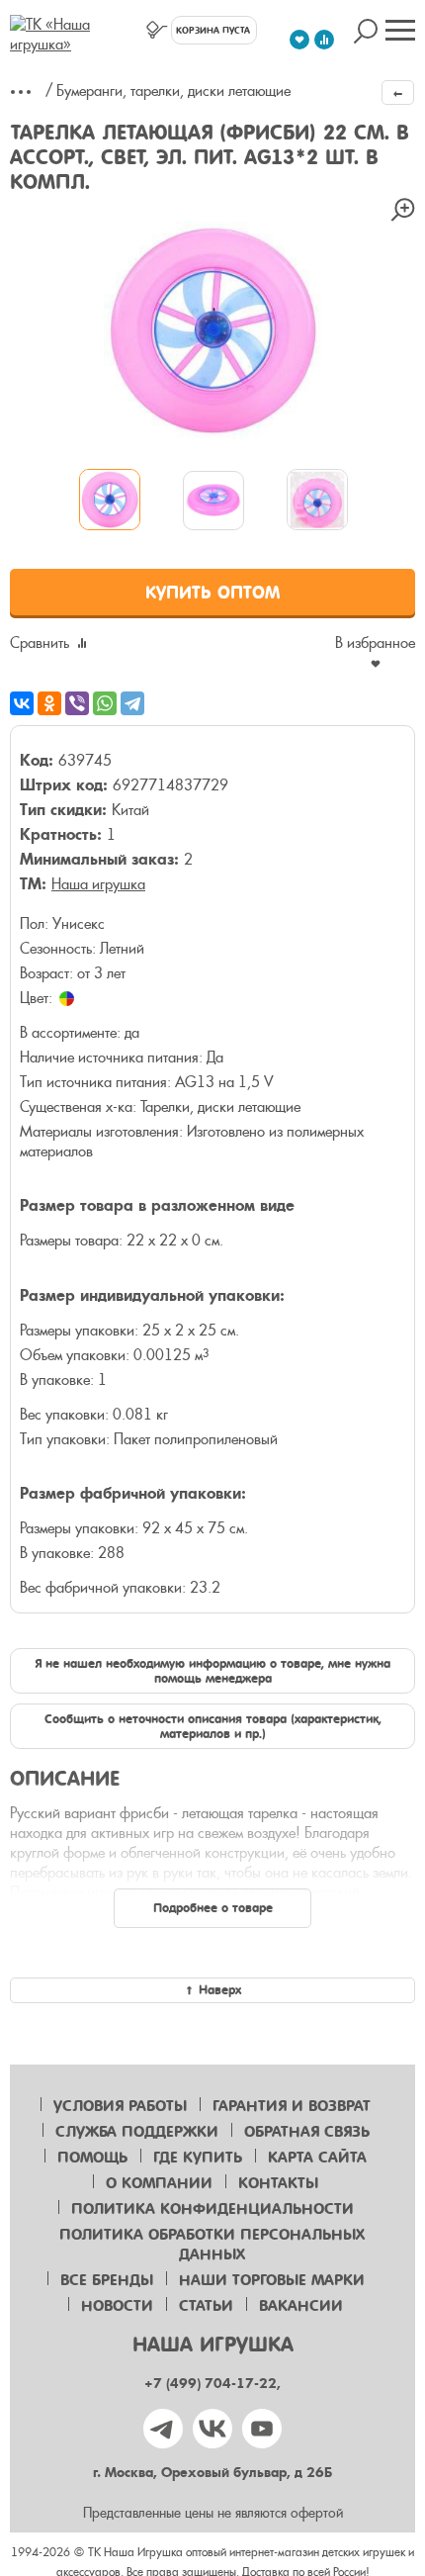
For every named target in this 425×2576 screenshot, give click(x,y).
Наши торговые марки (272, 2280)
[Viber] (77, 703)
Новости (117, 2306)
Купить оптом (212, 593)
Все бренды (107, 2280)
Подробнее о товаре (213, 1908)
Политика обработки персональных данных (212, 2245)
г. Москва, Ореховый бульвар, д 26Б (212, 2473)
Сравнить (40, 643)
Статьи (206, 2306)
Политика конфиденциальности (212, 2209)
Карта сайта (317, 2158)
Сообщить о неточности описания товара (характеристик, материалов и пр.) (213, 1726)
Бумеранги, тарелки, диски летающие (173, 91)
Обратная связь (307, 2132)
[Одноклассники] (49, 703)
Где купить (198, 2158)
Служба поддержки (137, 2132)
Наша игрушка (98, 884)
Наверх (220, 1990)
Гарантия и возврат (292, 2106)
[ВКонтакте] (22, 703)
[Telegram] (132, 703)
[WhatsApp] (105, 703)
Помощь (92, 2158)
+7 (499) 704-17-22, (212, 2384)
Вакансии (301, 2306)
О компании (159, 2183)
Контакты (278, 2183)
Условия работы (120, 2106)
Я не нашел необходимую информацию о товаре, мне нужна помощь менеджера (212, 1671)
